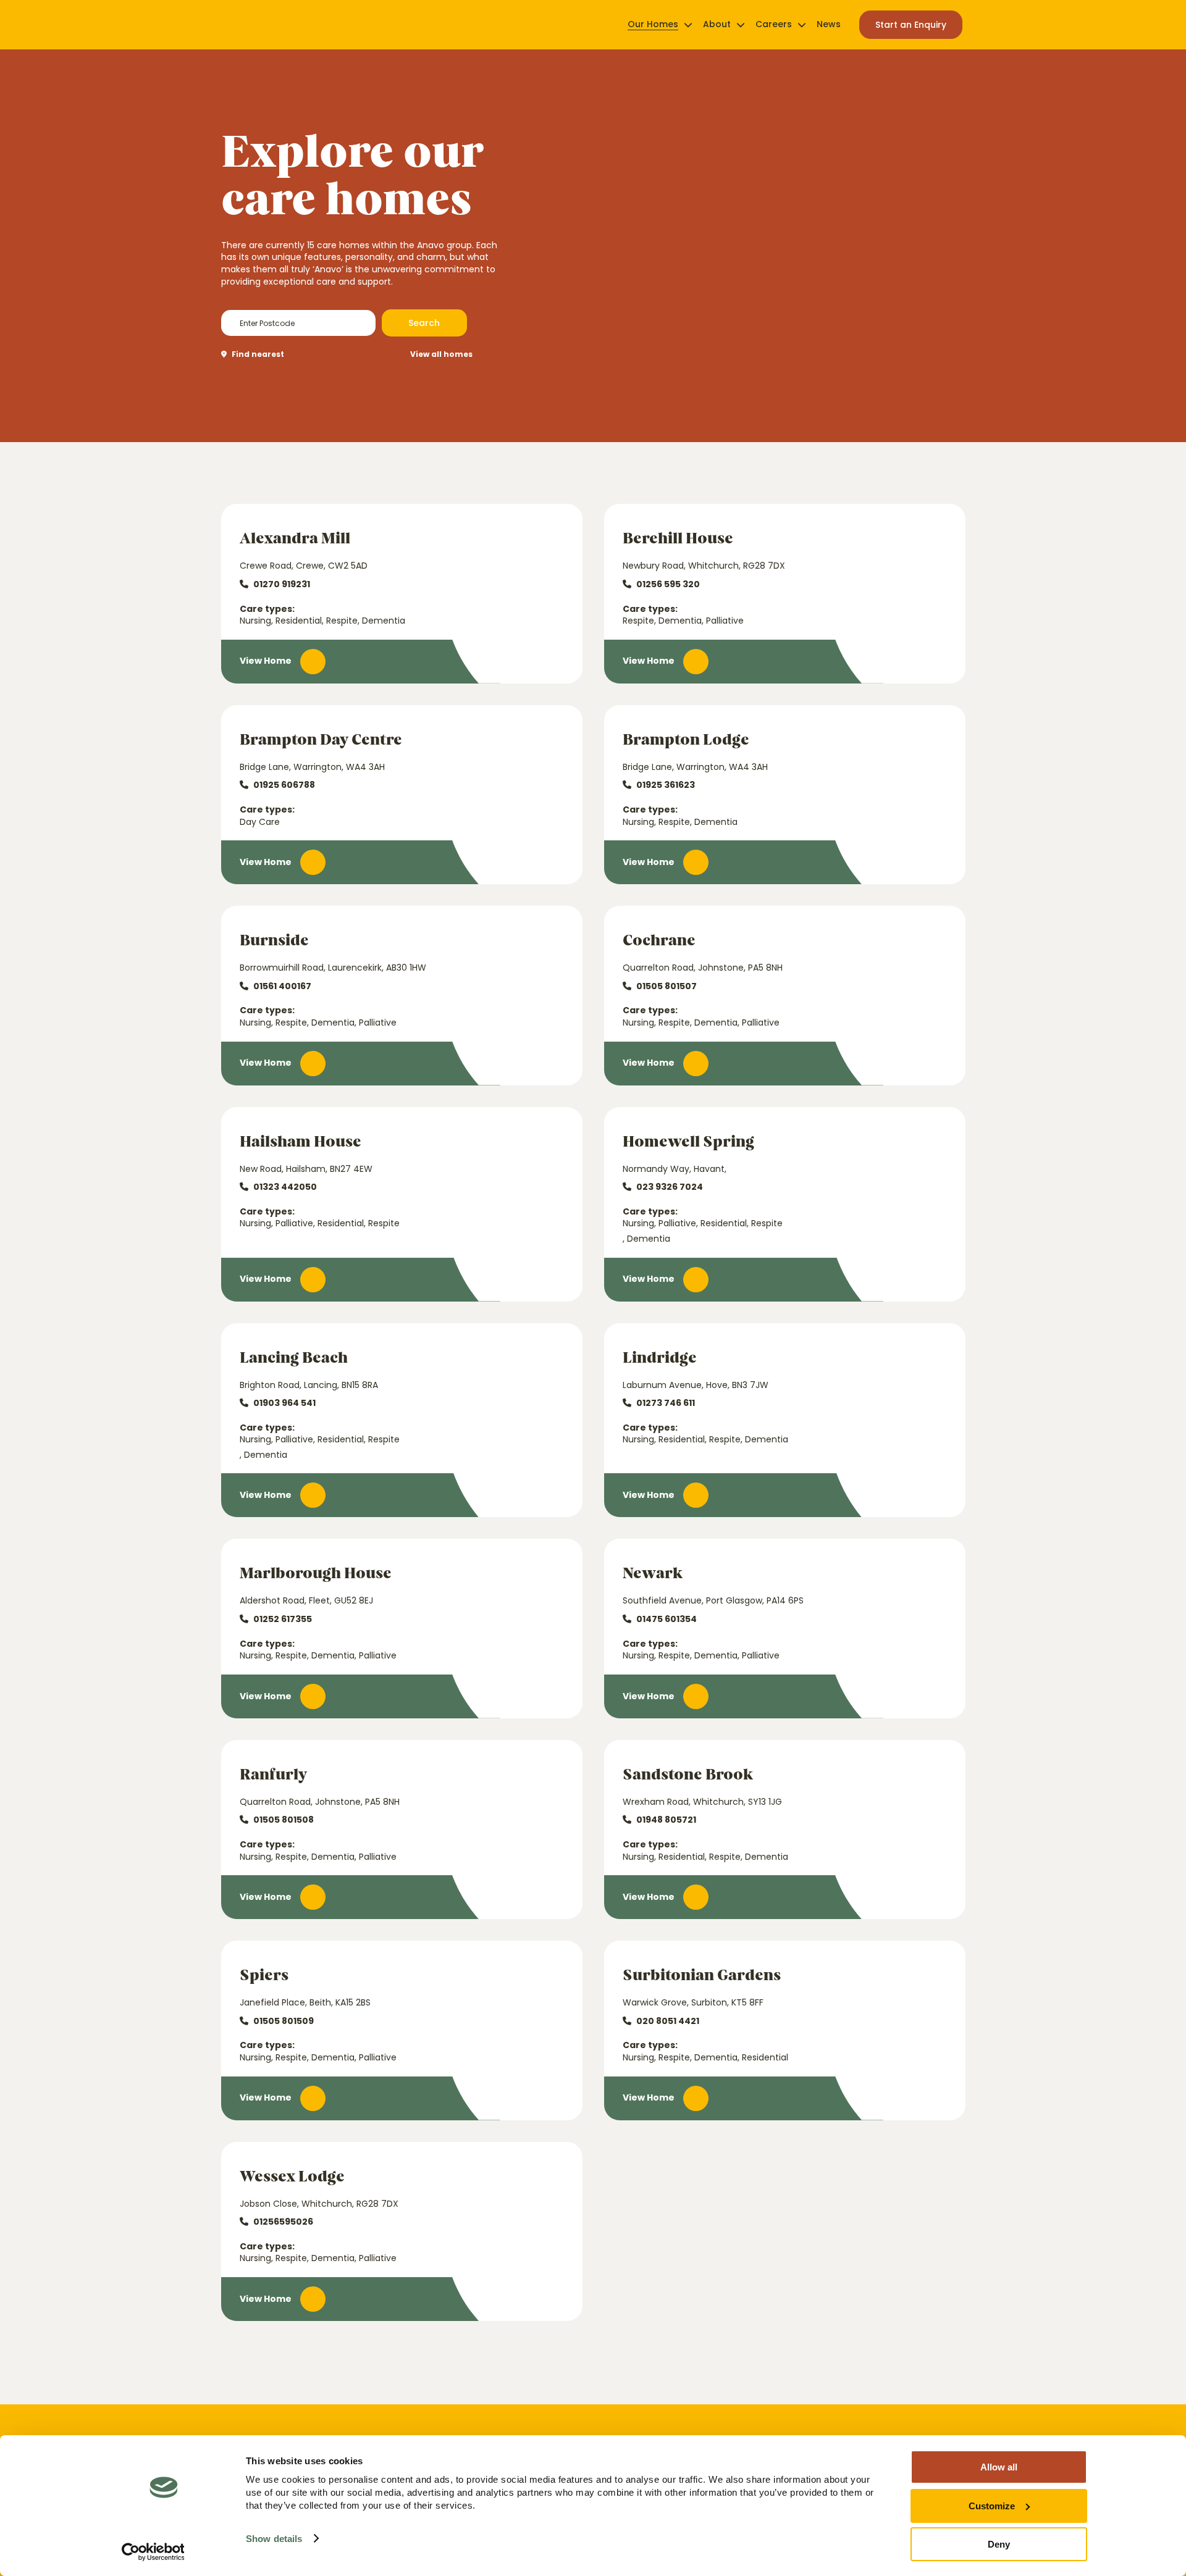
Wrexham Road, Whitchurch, (702, 1802)
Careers (774, 24)
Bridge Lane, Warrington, (312, 767)
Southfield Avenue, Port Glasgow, (713, 1601)
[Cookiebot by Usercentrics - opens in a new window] (153, 2552)
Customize (992, 2506)
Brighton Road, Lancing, (309, 1385)
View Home (266, 661)
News (829, 24)
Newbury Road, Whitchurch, (704, 566)
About (717, 24)
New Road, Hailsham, (306, 1169)
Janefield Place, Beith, (305, 2003)
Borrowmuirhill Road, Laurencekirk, (333, 968)
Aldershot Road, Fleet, (306, 1601)
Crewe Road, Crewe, (304, 566)
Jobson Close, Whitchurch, (319, 2204)
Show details (274, 2539)
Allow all (999, 2467)
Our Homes (653, 24)
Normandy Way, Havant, (675, 1169)
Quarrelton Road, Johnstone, (703, 968)
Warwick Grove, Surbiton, (693, 2003)
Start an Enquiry (911, 25)
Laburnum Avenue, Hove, (696, 1385)
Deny (999, 2544)
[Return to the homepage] (260, 25)
